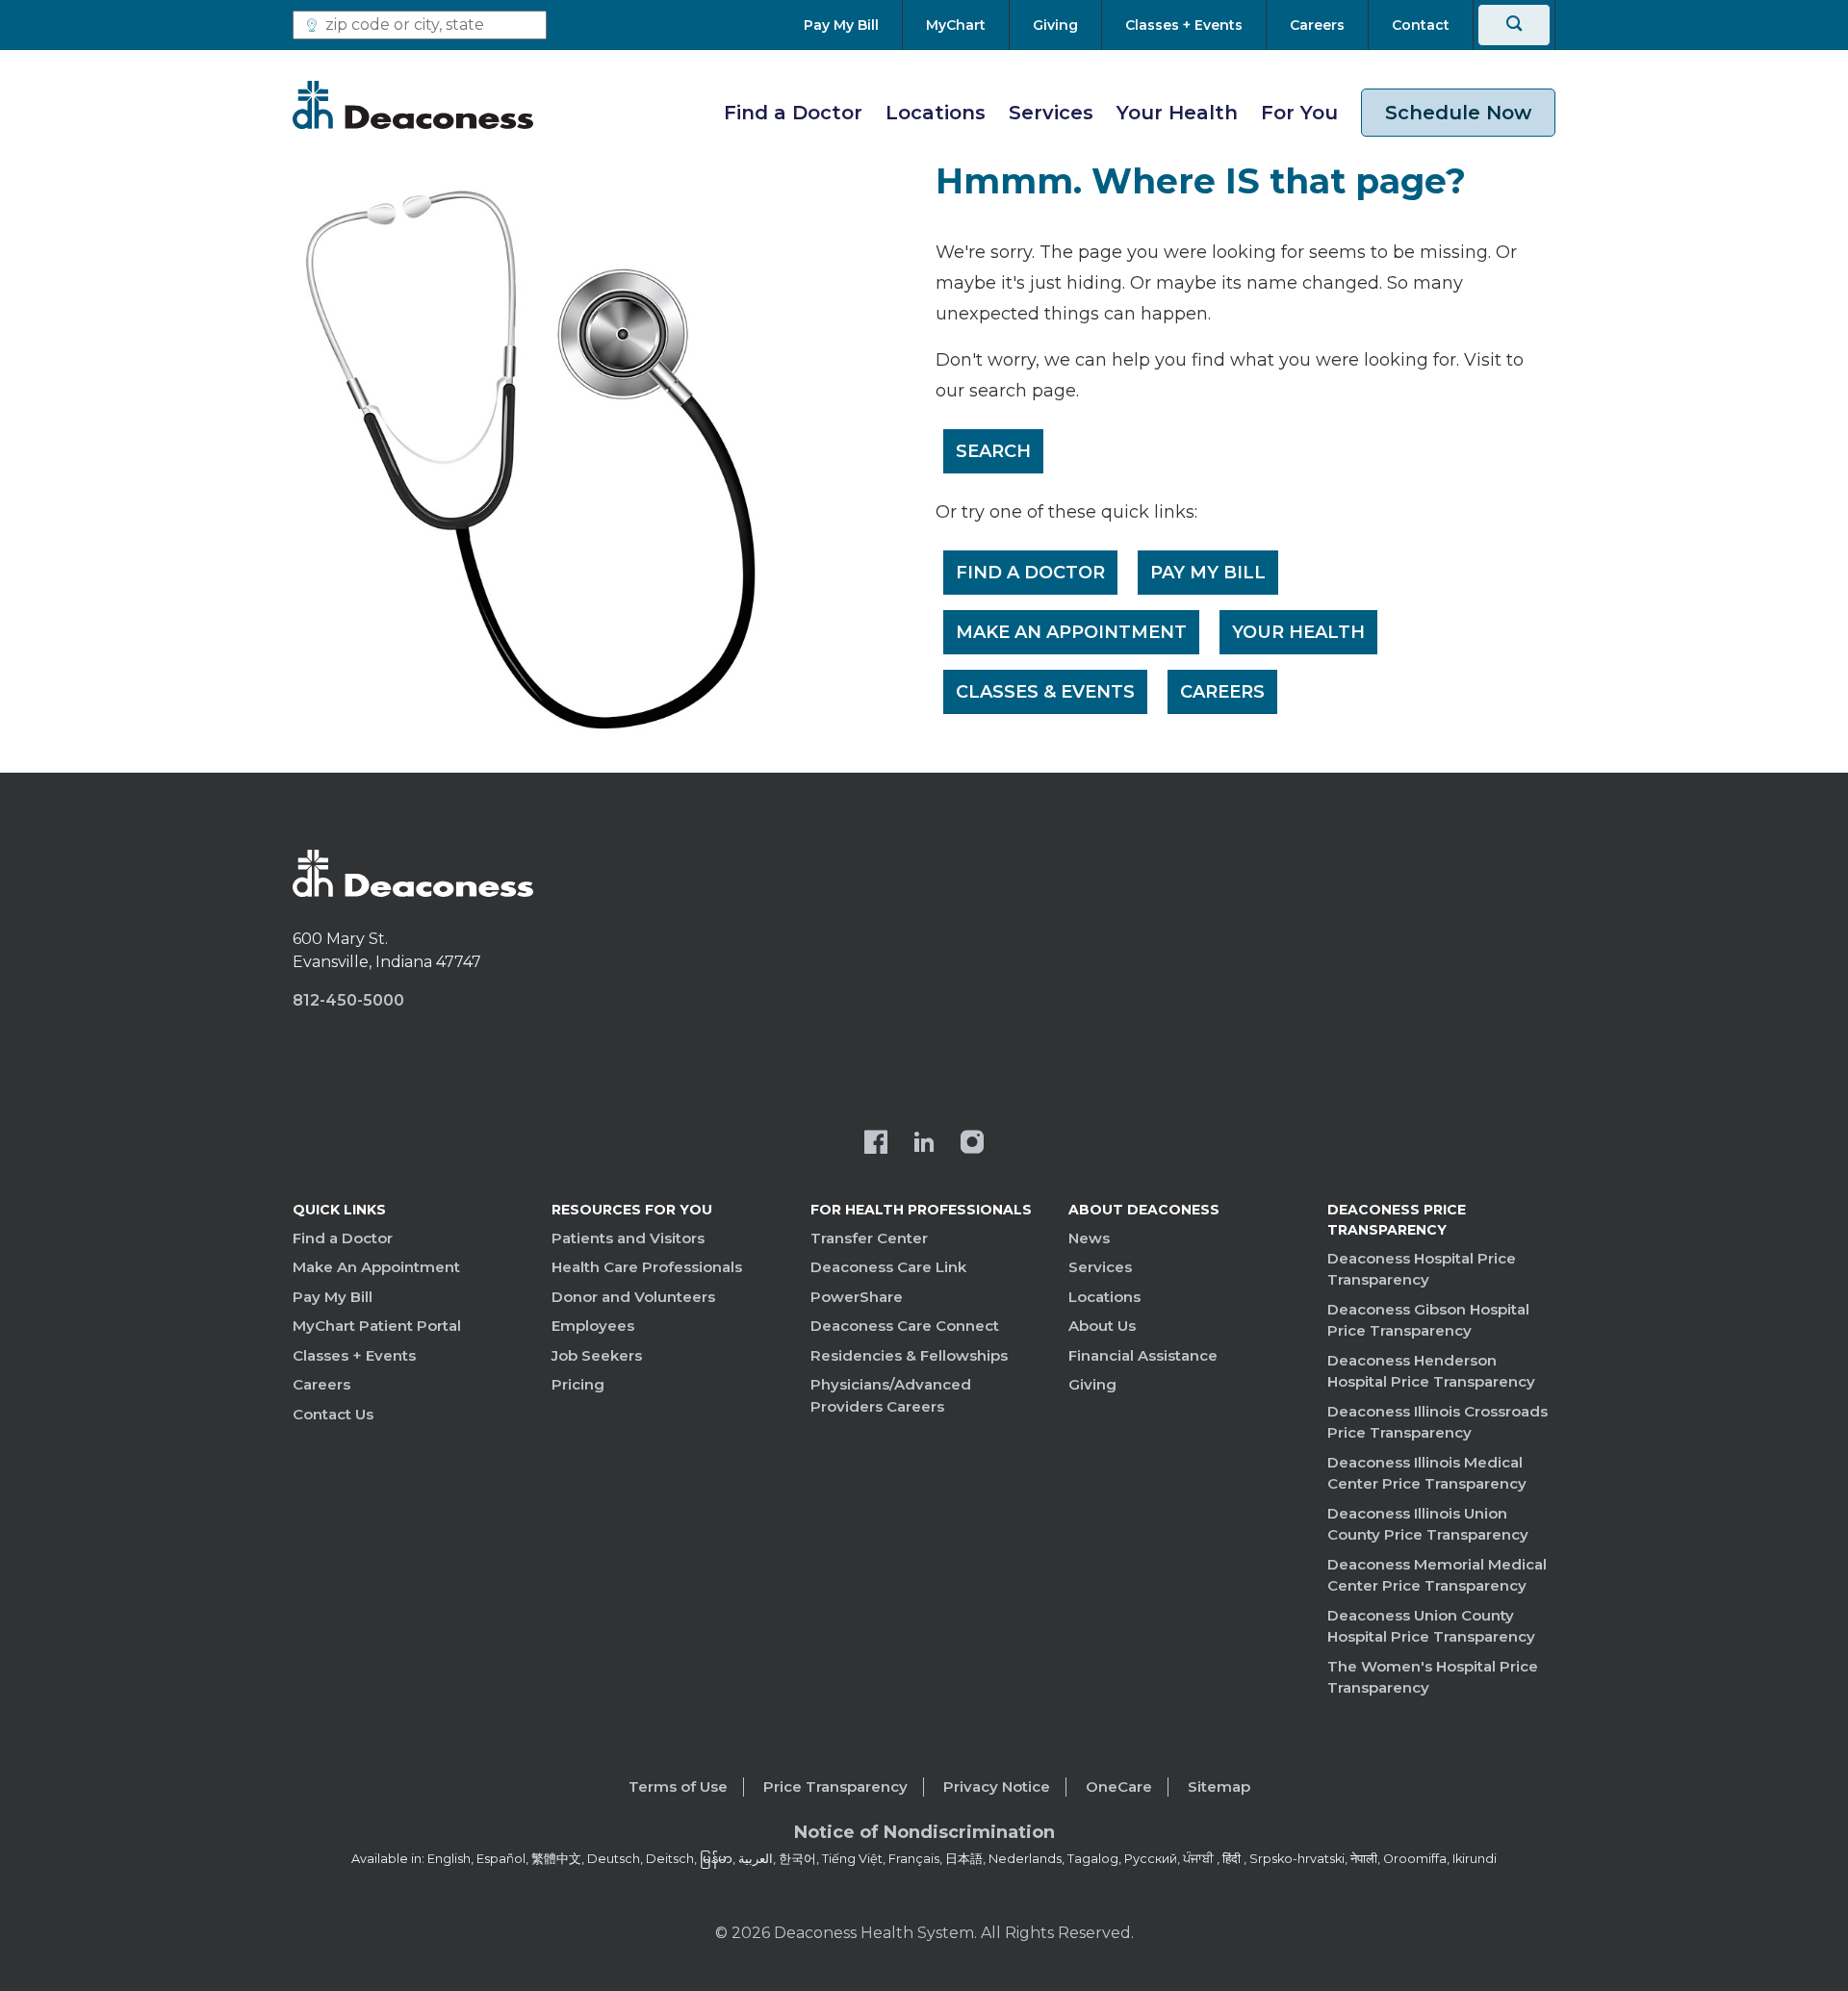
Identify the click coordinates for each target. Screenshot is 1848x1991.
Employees (593, 1326)
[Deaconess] (413, 105)
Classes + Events (354, 1355)
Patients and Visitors (628, 1238)
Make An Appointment (1071, 632)
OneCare (1119, 1787)
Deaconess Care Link (888, 1267)
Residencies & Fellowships (909, 1355)
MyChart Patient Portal (377, 1326)
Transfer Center (869, 1238)
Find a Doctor (793, 113)
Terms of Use (678, 1787)
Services (1051, 113)
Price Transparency (835, 1787)
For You (1299, 113)
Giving (1092, 1384)
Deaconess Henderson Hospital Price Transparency (1431, 1371)
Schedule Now (1458, 113)
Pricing (578, 1384)
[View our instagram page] (972, 1144)
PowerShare (857, 1297)
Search (993, 451)
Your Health (1177, 113)
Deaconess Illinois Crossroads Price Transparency (1437, 1422)
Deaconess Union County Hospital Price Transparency (1431, 1626)
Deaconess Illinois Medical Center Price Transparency (1427, 1473)
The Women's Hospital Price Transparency (1433, 1677)
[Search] (1514, 25)
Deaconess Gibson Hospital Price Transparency (1428, 1320)
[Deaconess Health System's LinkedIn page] (924, 1144)
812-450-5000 (348, 1000)
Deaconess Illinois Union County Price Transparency (1428, 1524)
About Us (1102, 1326)
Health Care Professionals (647, 1267)
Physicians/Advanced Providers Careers (891, 1395)
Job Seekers (597, 1355)
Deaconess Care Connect (905, 1326)
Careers (1222, 692)
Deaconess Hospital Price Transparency (1422, 1269)
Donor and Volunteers (633, 1297)
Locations (936, 113)
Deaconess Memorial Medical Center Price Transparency (1437, 1575)
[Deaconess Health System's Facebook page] (876, 1144)
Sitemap (1219, 1787)
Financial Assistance (1143, 1355)
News (1089, 1238)
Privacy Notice (997, 1787)
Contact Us (333, 1414)
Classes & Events (1045, 692)
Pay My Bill (1208, 573)
